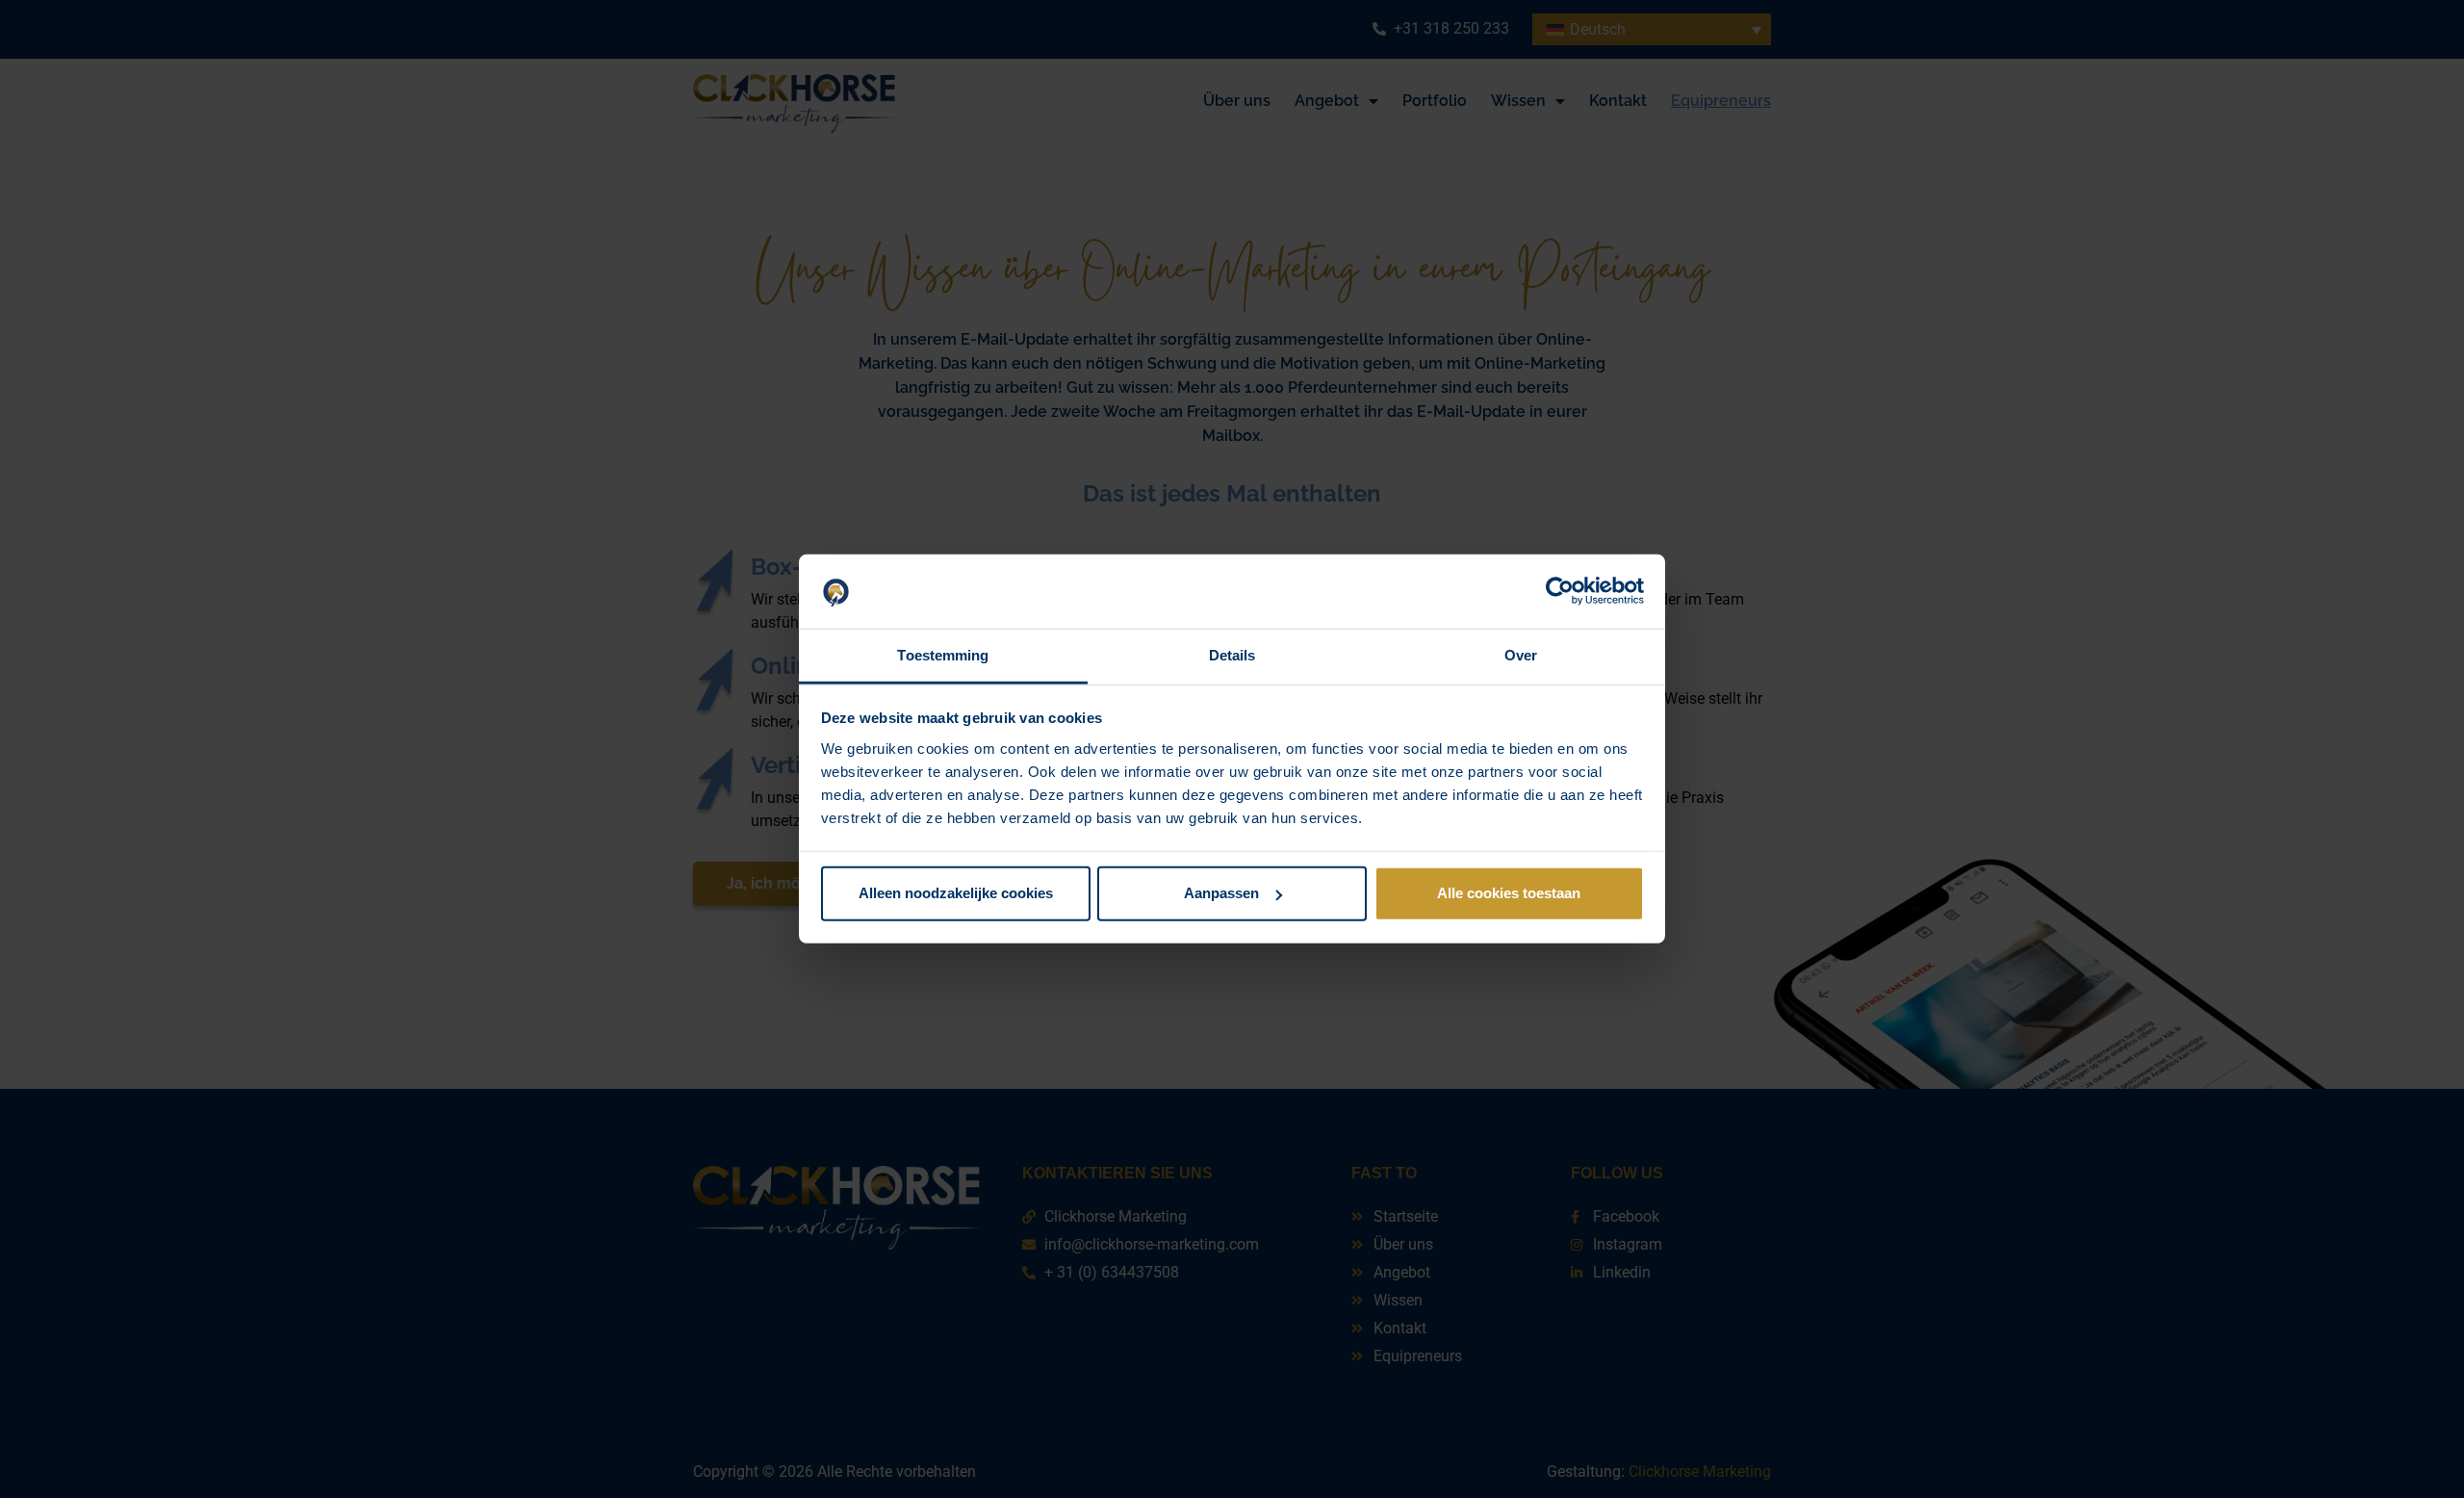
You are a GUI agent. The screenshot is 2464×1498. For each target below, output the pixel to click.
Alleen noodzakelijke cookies (956, 893)
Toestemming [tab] (943, 655)
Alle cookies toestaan (1509, 893)
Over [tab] (1521, 655)
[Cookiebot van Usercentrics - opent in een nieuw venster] (1560, 591)
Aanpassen (1221, 893)
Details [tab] (1232, 655)
